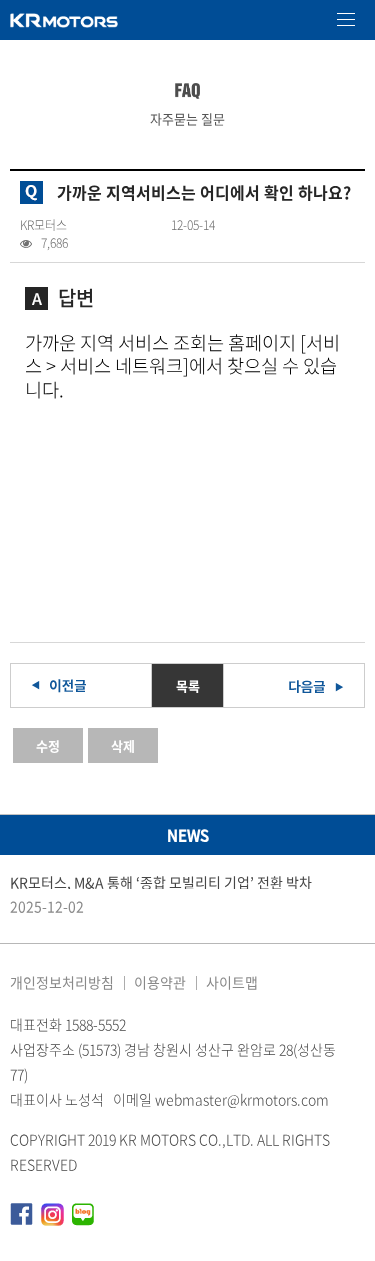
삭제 (123, 745)
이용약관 (160, 982)
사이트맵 (232, 982)
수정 (48, 745)
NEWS (188, 835)
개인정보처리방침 (62, 982)
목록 (188, 685)
